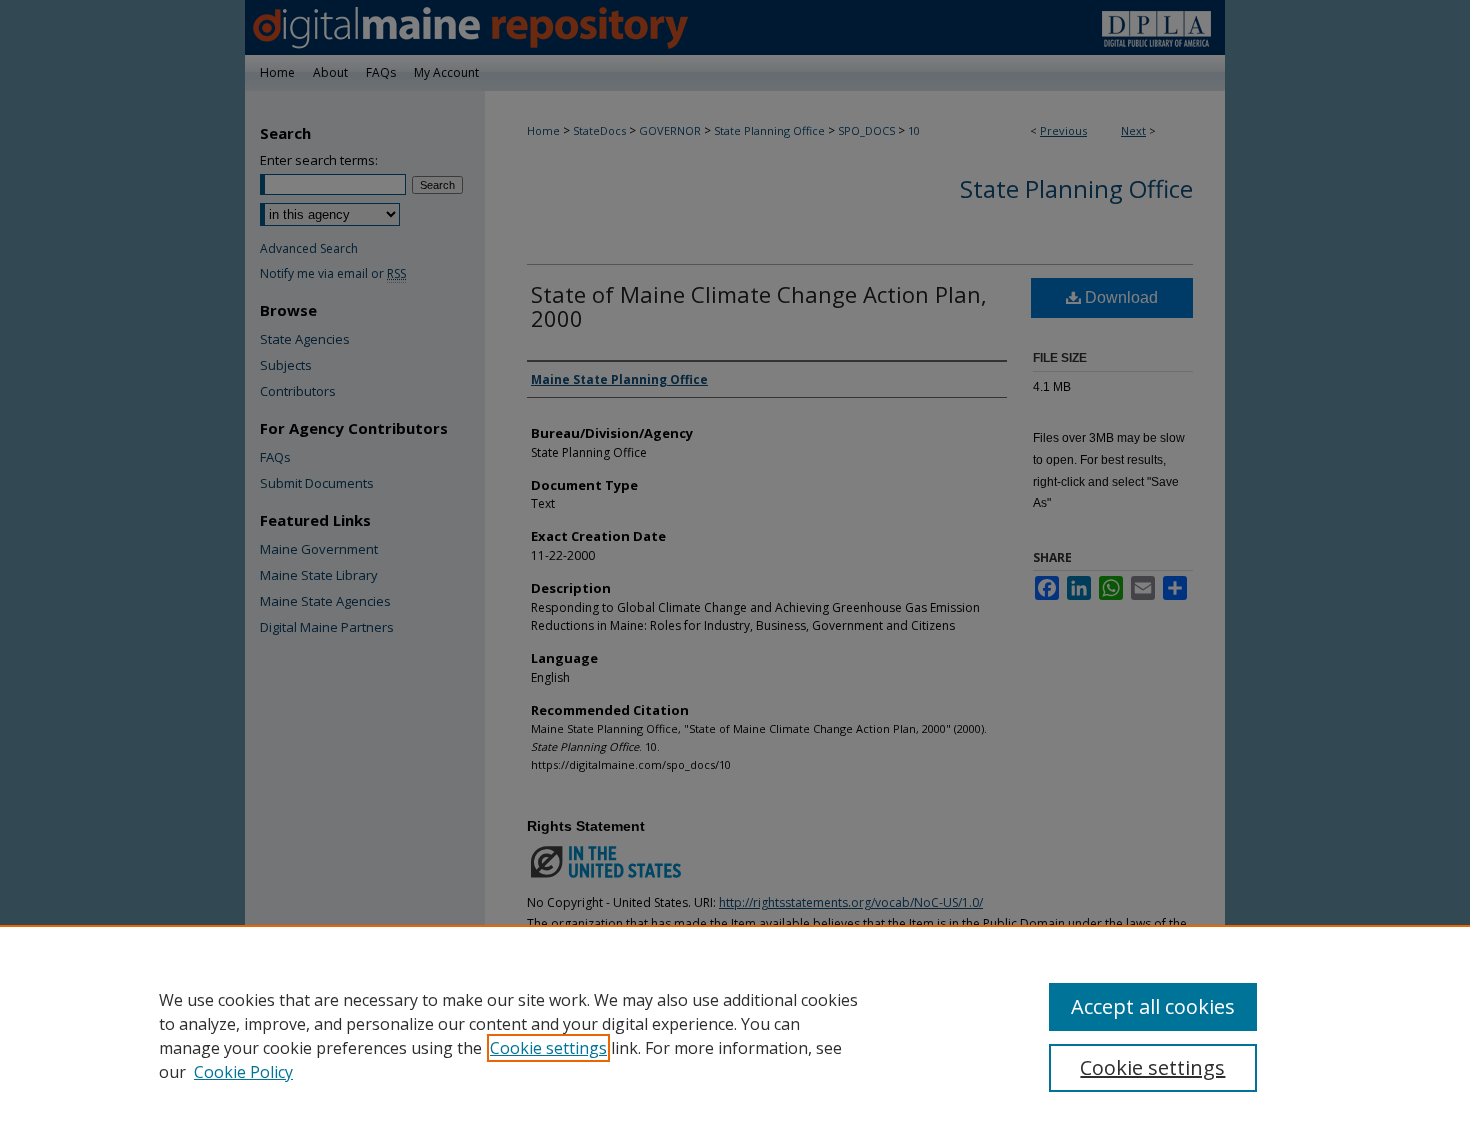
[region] (735, 1035)
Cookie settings (548, 1048)
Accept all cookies (1153, 1006)
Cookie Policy (243, 1072)
